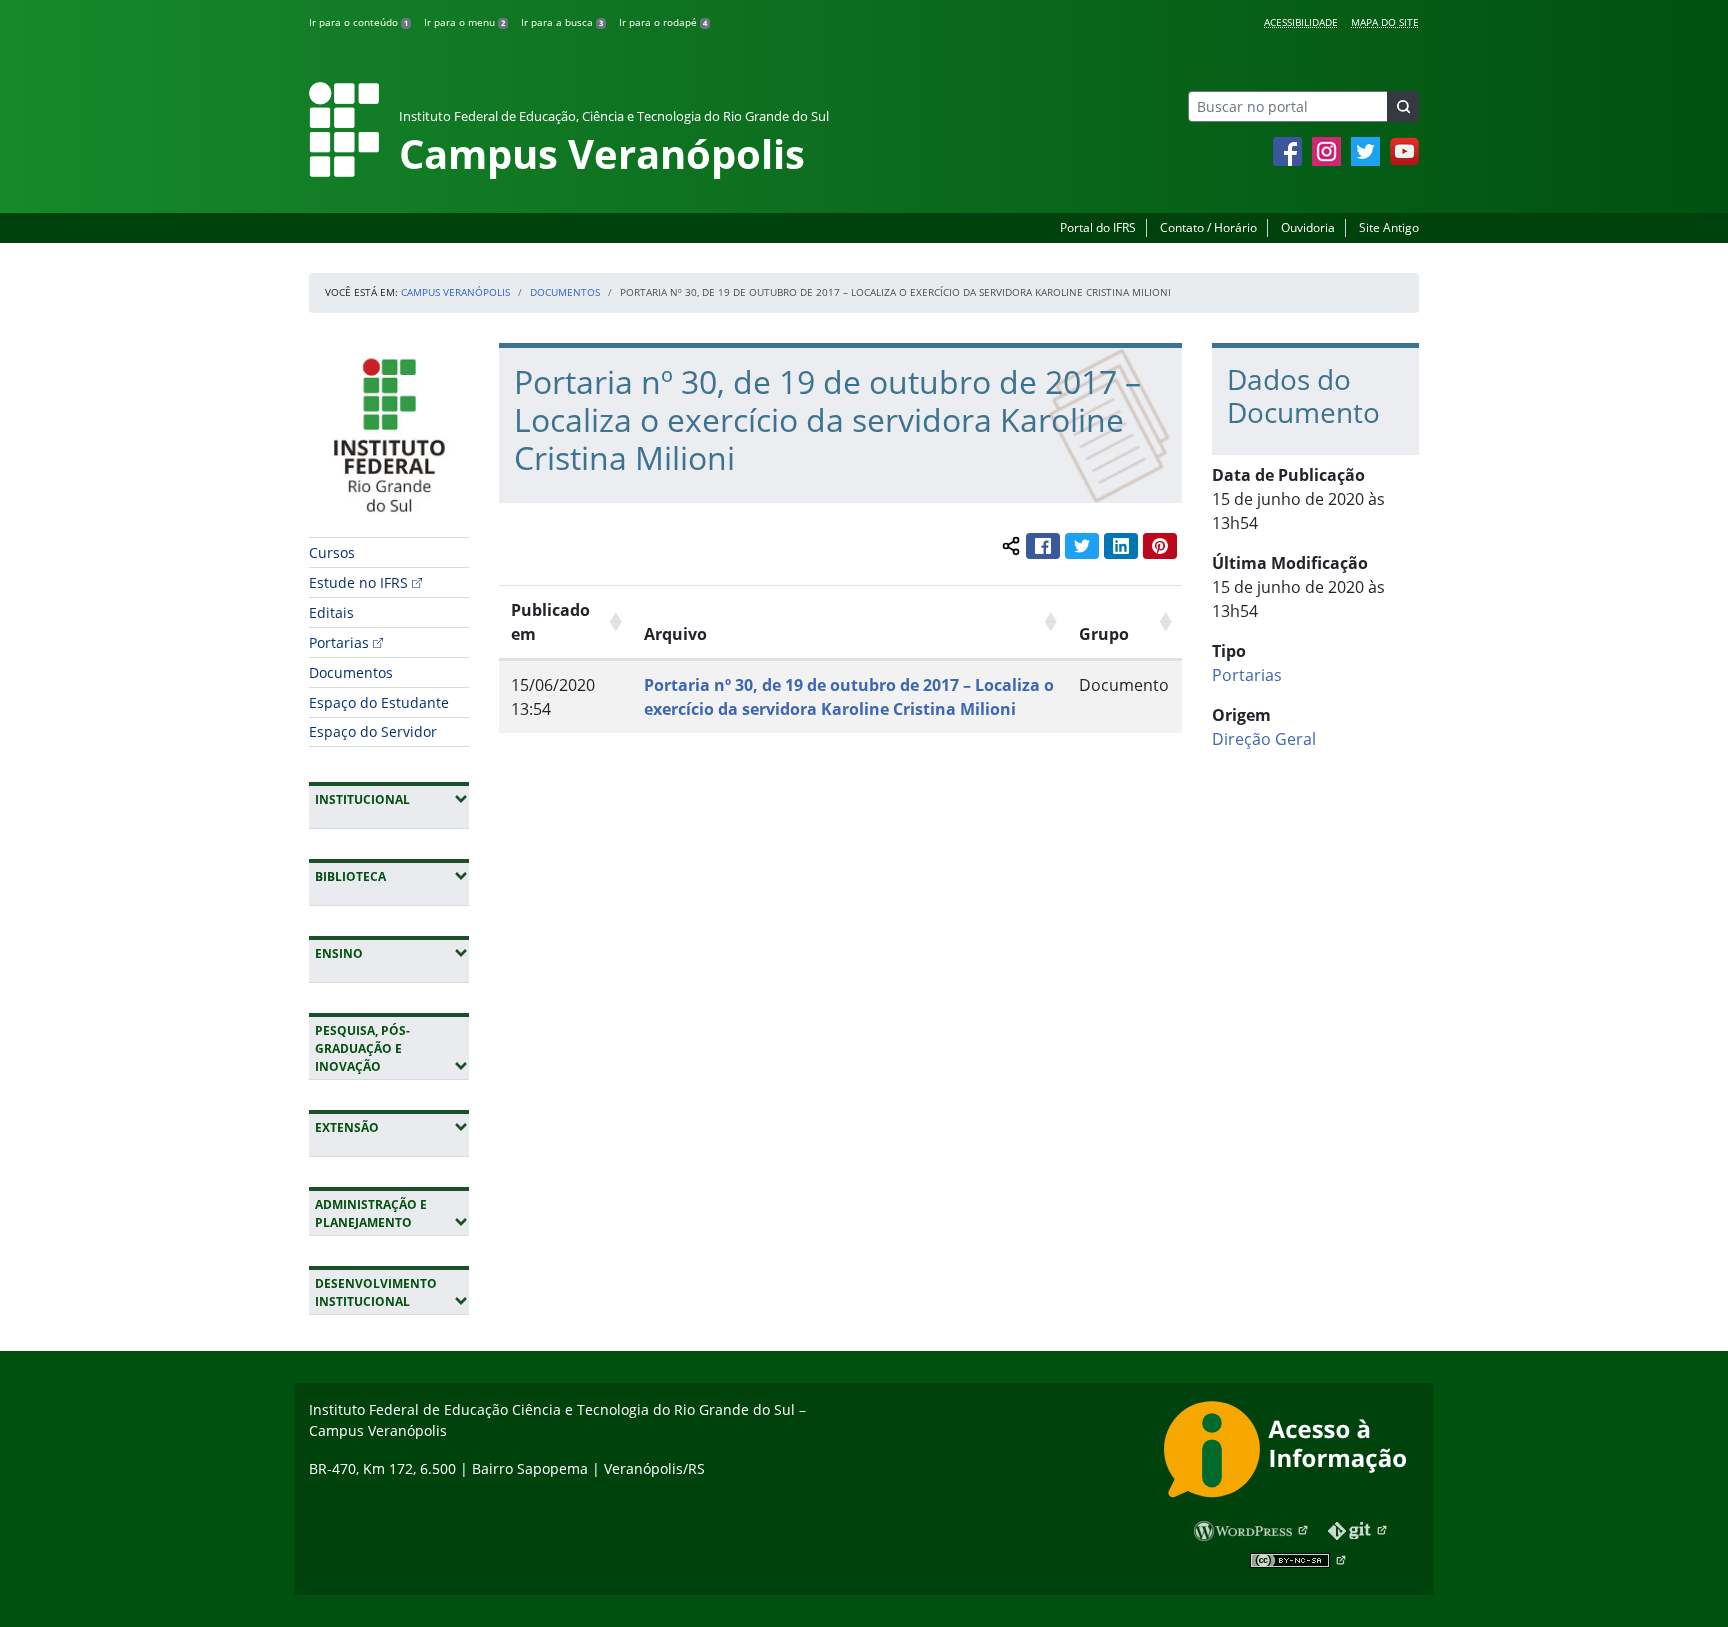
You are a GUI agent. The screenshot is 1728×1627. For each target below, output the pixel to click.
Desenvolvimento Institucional (392, 1292)
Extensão (392, 1127)
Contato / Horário (1208, 227)
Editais (331, 612)
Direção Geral (1264, 739)
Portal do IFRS (1098, 227)
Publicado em (550, 622)
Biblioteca (392, 876)
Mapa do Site (1385, 22)
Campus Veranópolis (455, 292)
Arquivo (675, 634)
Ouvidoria (1308, 227)
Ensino (392, 953)
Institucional (392, 799)
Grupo (1104, 634)
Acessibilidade (1301, 22)
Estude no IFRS (358, 582)
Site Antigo (1389, 227)
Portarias (339, 642)
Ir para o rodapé (663, 22)
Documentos (565, 292)
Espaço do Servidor (373, 731)
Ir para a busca (562, 22)
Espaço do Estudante (379, 702)
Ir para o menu (464, 22)
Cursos (332, 552)
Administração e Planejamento (392, 1213)
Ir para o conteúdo (358, 22)
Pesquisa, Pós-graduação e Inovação (392, 1048)
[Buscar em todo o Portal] (1403, 106)
